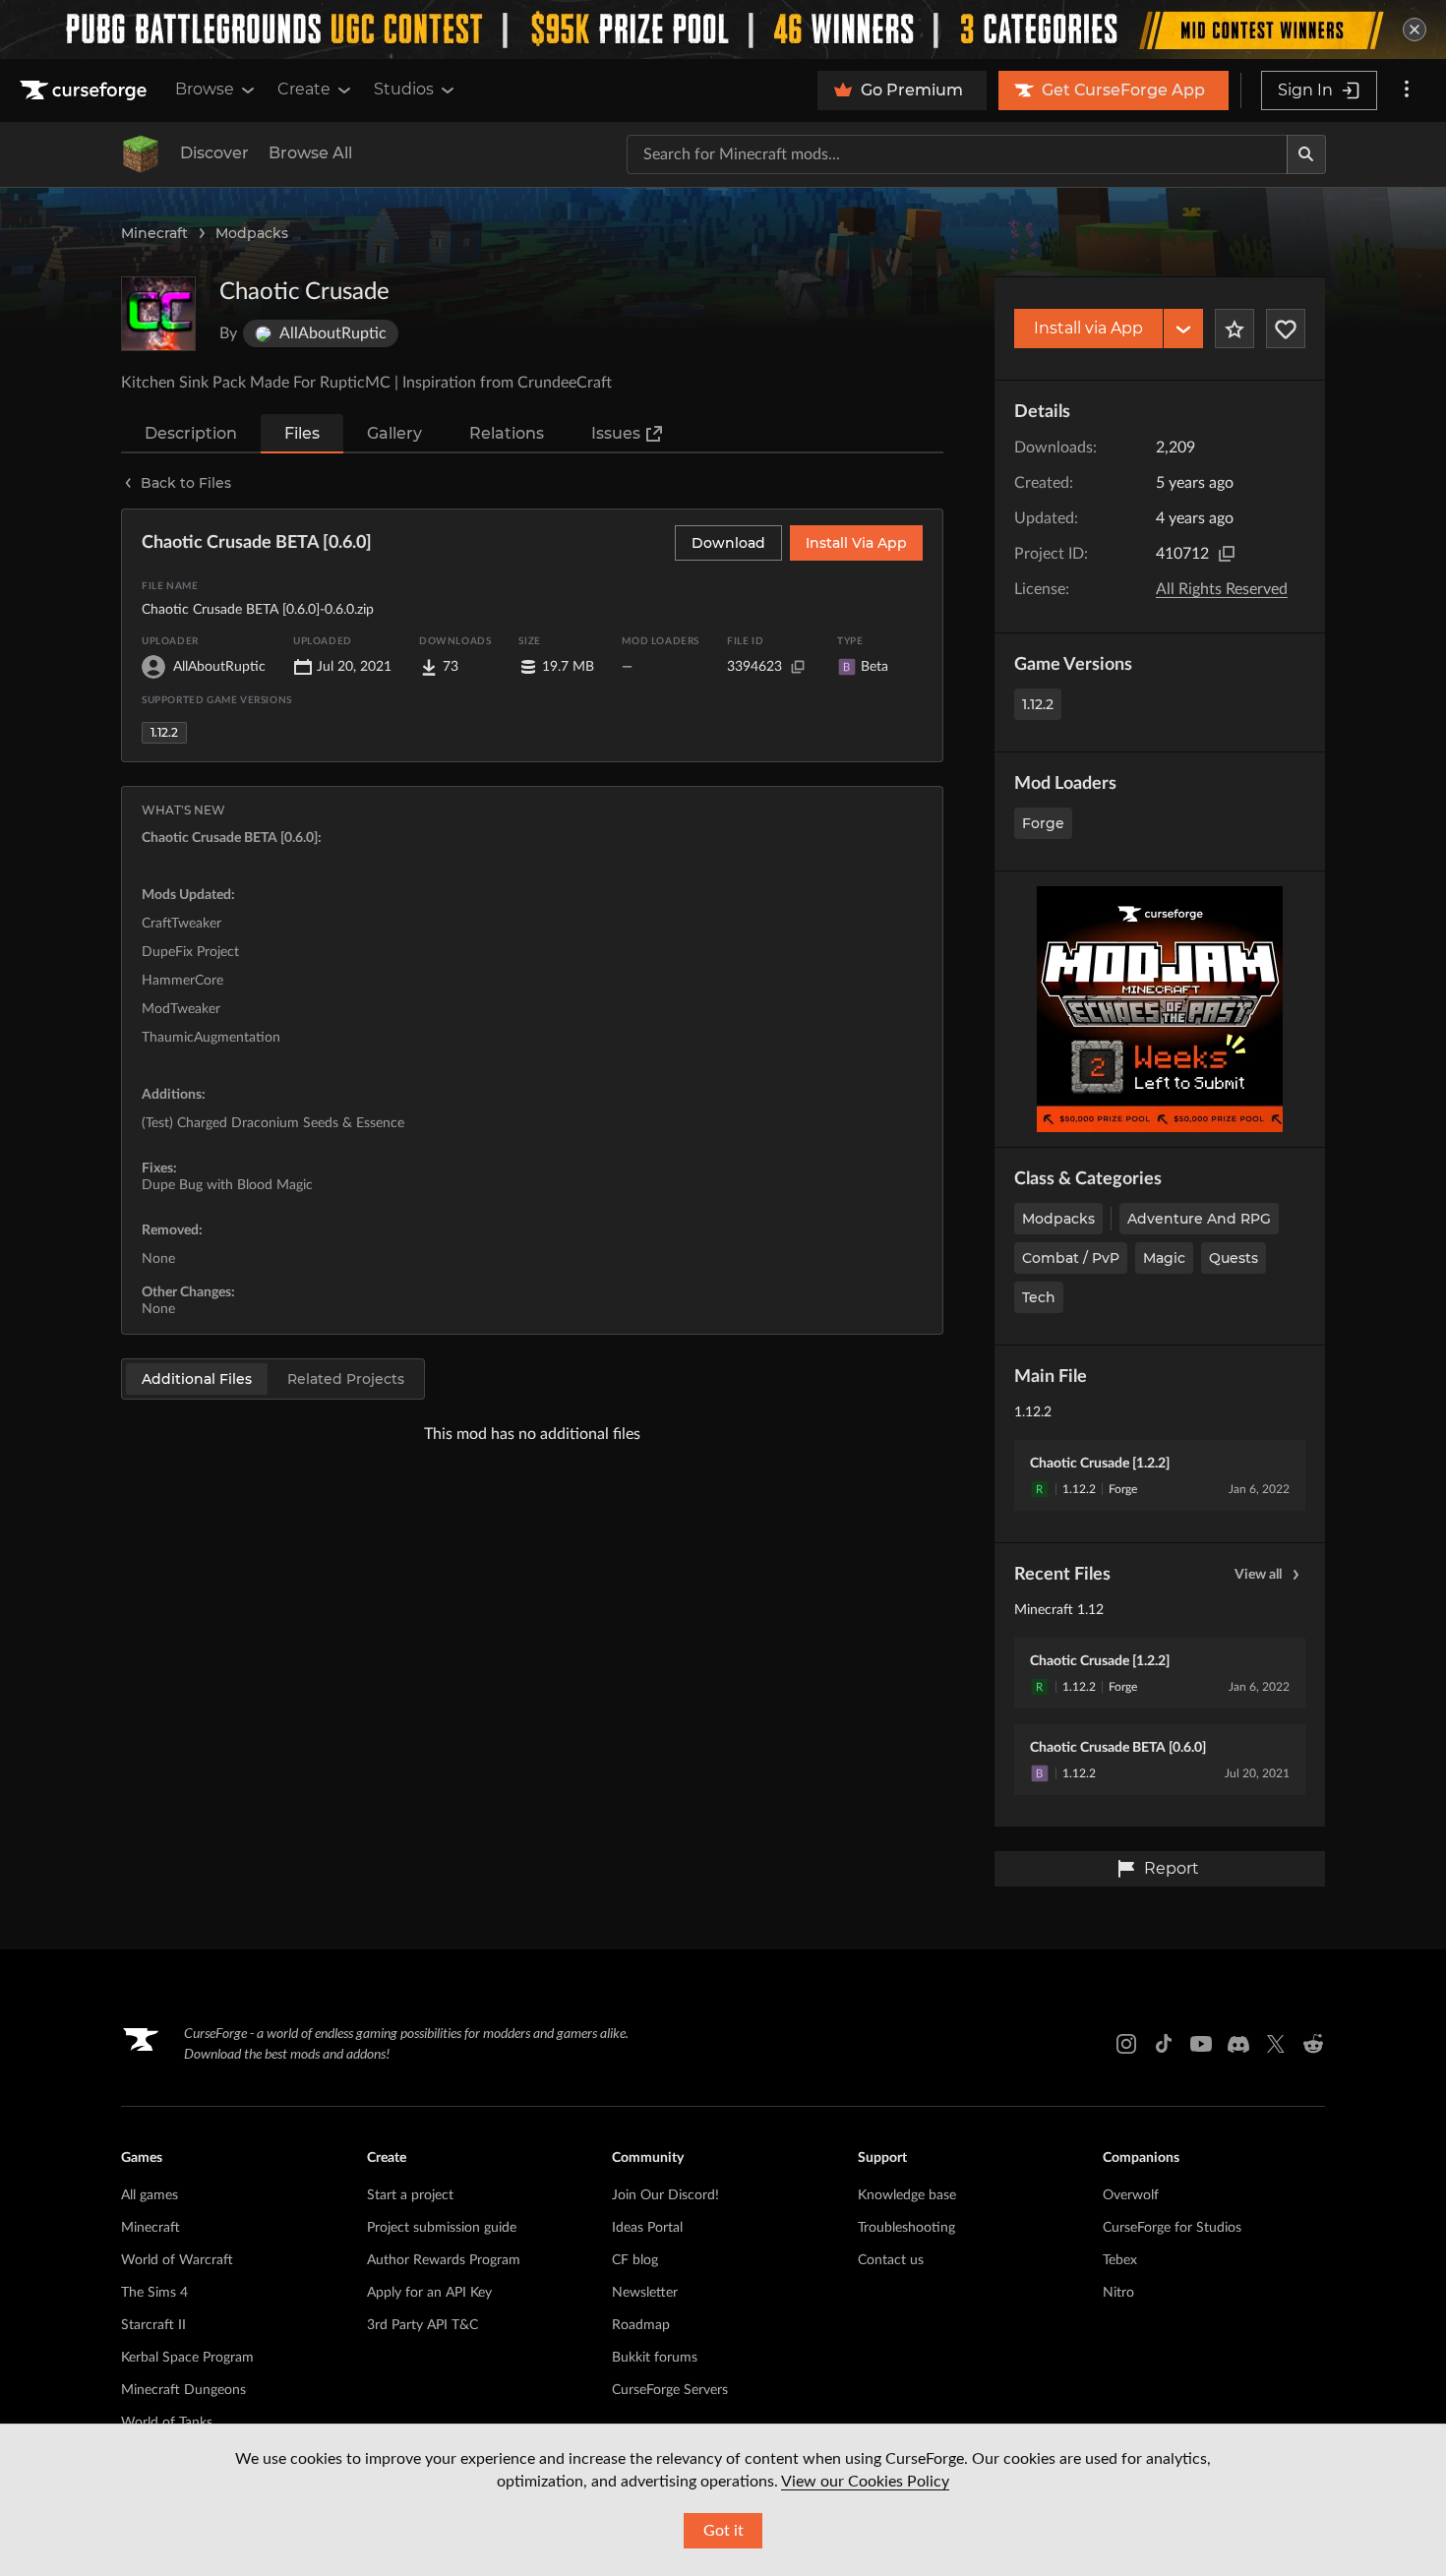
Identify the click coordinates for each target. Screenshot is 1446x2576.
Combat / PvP (1071, 1258)
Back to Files (186, 483)
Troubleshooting (906, 2228)
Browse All (310, 153)
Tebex (1120, 2260)
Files (302, 433)
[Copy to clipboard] (1227, 554)
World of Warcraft (177, 2260)
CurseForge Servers (670, 2390)
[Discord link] (1238, 2044)
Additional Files (197, 1379)
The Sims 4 (154, 2293)
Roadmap (641, 2325)
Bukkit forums (655, 2358)
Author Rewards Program (444, 2260)
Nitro (1118, 2293)
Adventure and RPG (1199, 1219)
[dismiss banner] (1415, 30)
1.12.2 (1038, 704)
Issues (616, 433)
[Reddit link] (1313, 2044)
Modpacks (252, 233)
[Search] (1306, 154)
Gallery (394, 433)
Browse (205, 89)
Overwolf (1131, 2195)
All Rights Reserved (1222, 589)
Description (191, 433)
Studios (404, 89)
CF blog (635, 2260)
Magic (1164, 1258)
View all (1258, 1575)
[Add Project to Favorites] (1235, 329)
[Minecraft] (141, 154)
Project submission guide (442, 2228)
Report (1172, 1868)
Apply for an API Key (429, 2293)
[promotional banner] (723, 30)
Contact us (891, 2260)
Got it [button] (723, 2531)
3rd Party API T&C (422, 2325)
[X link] (1276, 2044)
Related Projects (346, 1379)
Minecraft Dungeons (183, 2390)
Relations (507, 433)
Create (304, 89)
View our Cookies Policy (865, 2482)
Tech (1039, 1297)
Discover (214, 153)
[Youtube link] (1201, 2044)
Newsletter (645, 2293)
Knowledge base (907, 2195)
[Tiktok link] (1164, 2044)
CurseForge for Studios (1172, 2228)
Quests (1234, 1258)
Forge (1043, 823)
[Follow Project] (1286, 329)
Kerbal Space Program (187, 2358)
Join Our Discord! (665, 2195)
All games (150, 2195)
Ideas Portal (647, 2228)
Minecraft (154, 233)
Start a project (410, 2195)
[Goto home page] (86, 90)
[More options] (1407, 90)
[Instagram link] (1126, 2044)
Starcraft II (153, 2325)
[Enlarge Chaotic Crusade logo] (158, 314)
